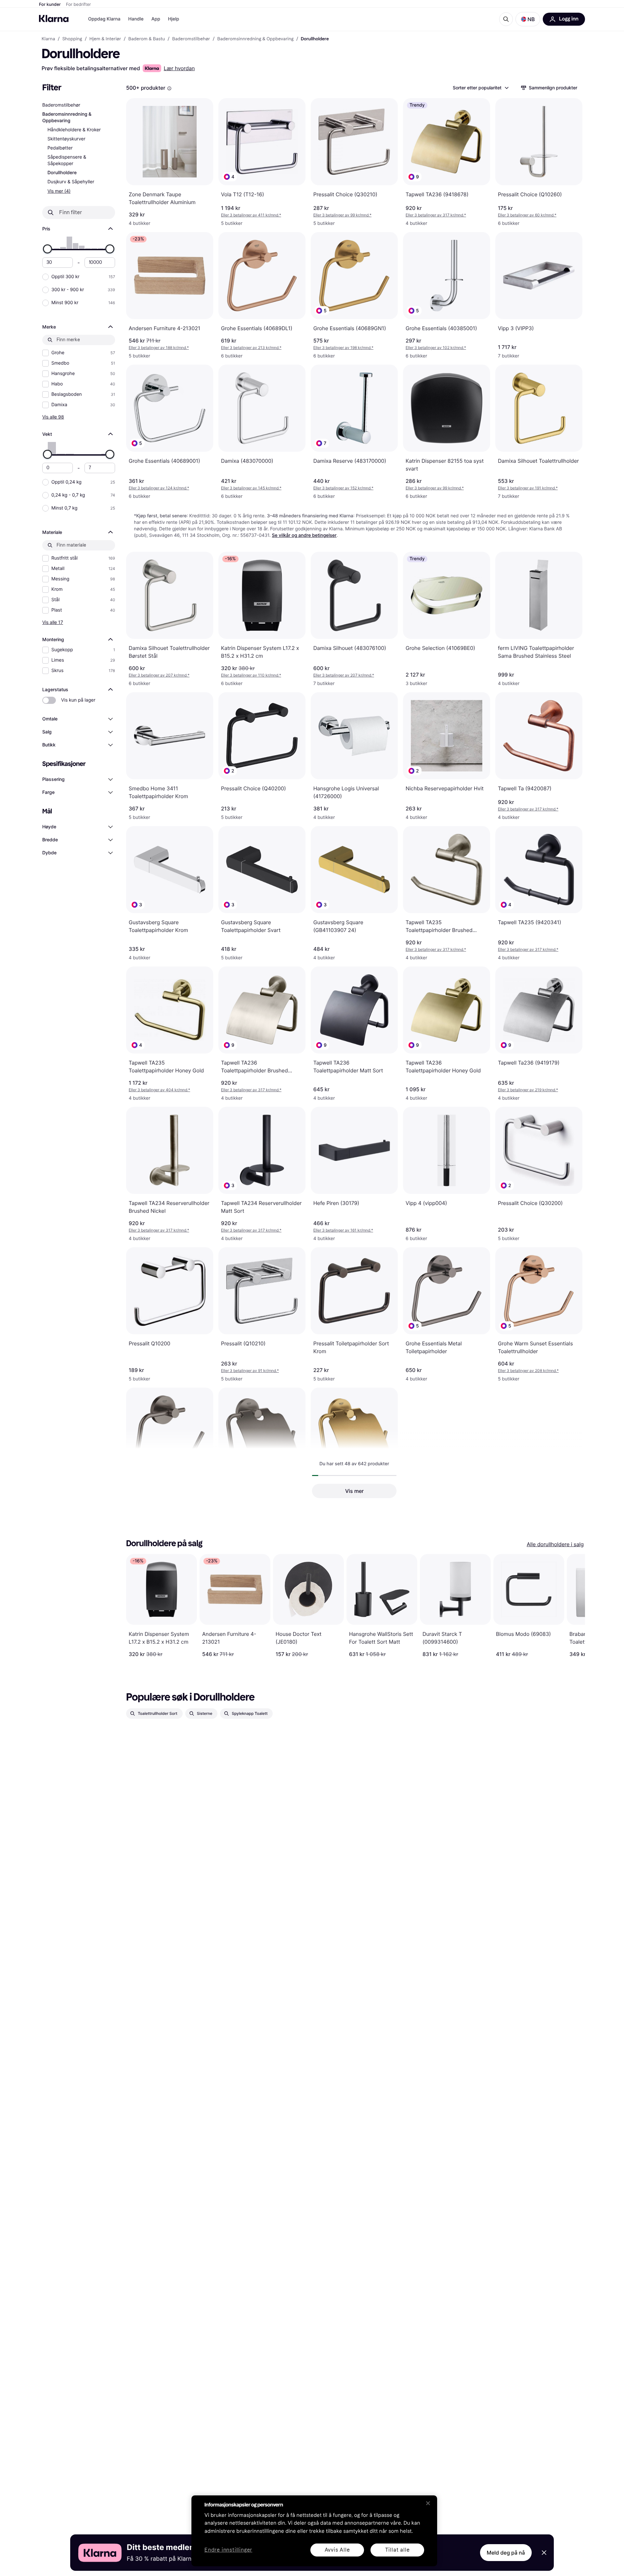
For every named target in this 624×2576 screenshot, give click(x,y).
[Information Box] (169, 88)
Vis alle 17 (53, 622)
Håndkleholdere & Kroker (74, 130)
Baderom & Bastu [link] (147, 39)
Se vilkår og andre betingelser (304, 535)
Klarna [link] (48, 39)
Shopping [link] (72, 39)
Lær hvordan (179, 68)
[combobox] (480, 88)
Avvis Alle (337, 2550)
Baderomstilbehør (61, 105)
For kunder (50, 5)
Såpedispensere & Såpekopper (67, 160)
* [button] (251, 215)
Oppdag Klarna (104, 19)
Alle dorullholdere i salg (555, 1544)
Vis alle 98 (53, 417)
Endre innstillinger (228, 2550)
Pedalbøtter (60, 148)
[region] (314, 2531)
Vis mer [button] (354, 1491)
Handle (136, 19)
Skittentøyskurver (66, 139)
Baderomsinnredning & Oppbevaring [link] (255, 39)
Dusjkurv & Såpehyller (71, 182)
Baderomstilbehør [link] (191, 39)
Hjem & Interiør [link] (105, 39)
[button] (528, 19)
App (156, 19)
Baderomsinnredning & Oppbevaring (67, 117)
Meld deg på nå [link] (506, 2553)
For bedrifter (78, 5)
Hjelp (174, 19)
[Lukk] (428, 2503)
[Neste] (573, 1606)
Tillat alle (397, 2550)
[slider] (47, 249)
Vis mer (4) (59, 191)
